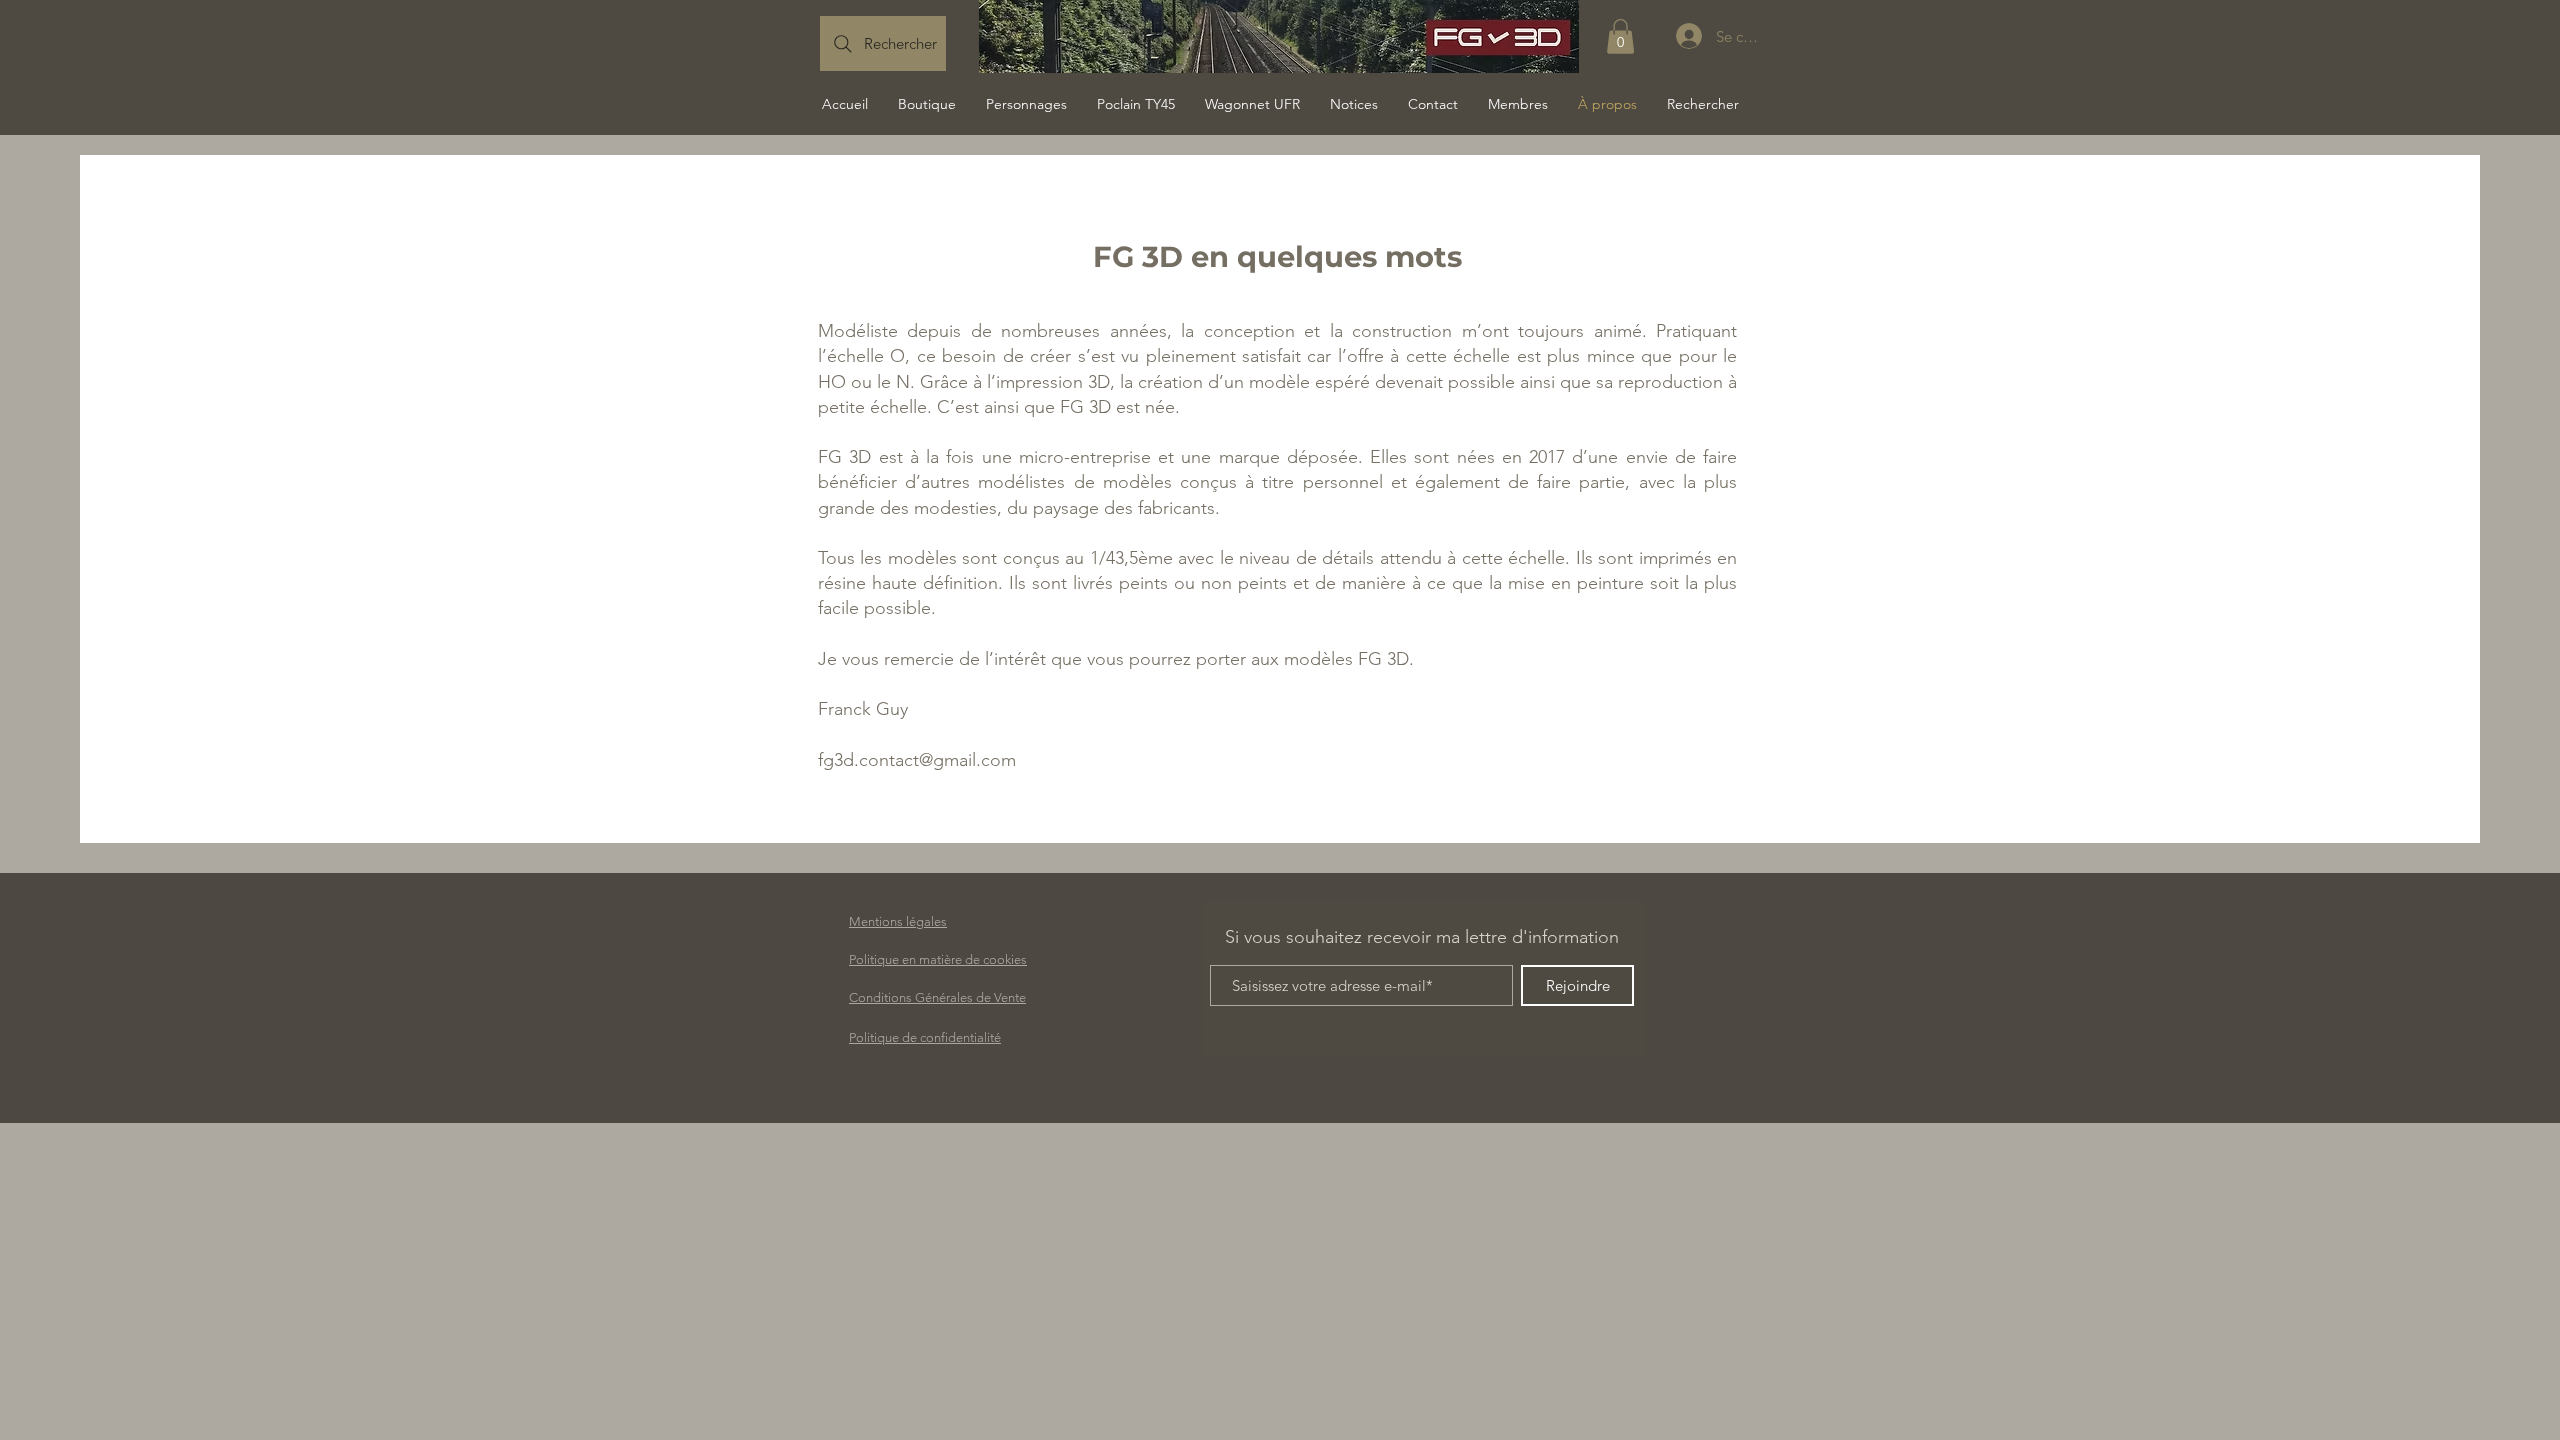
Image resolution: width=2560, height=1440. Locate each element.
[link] (1620, 36)
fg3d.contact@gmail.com (917, 760)
